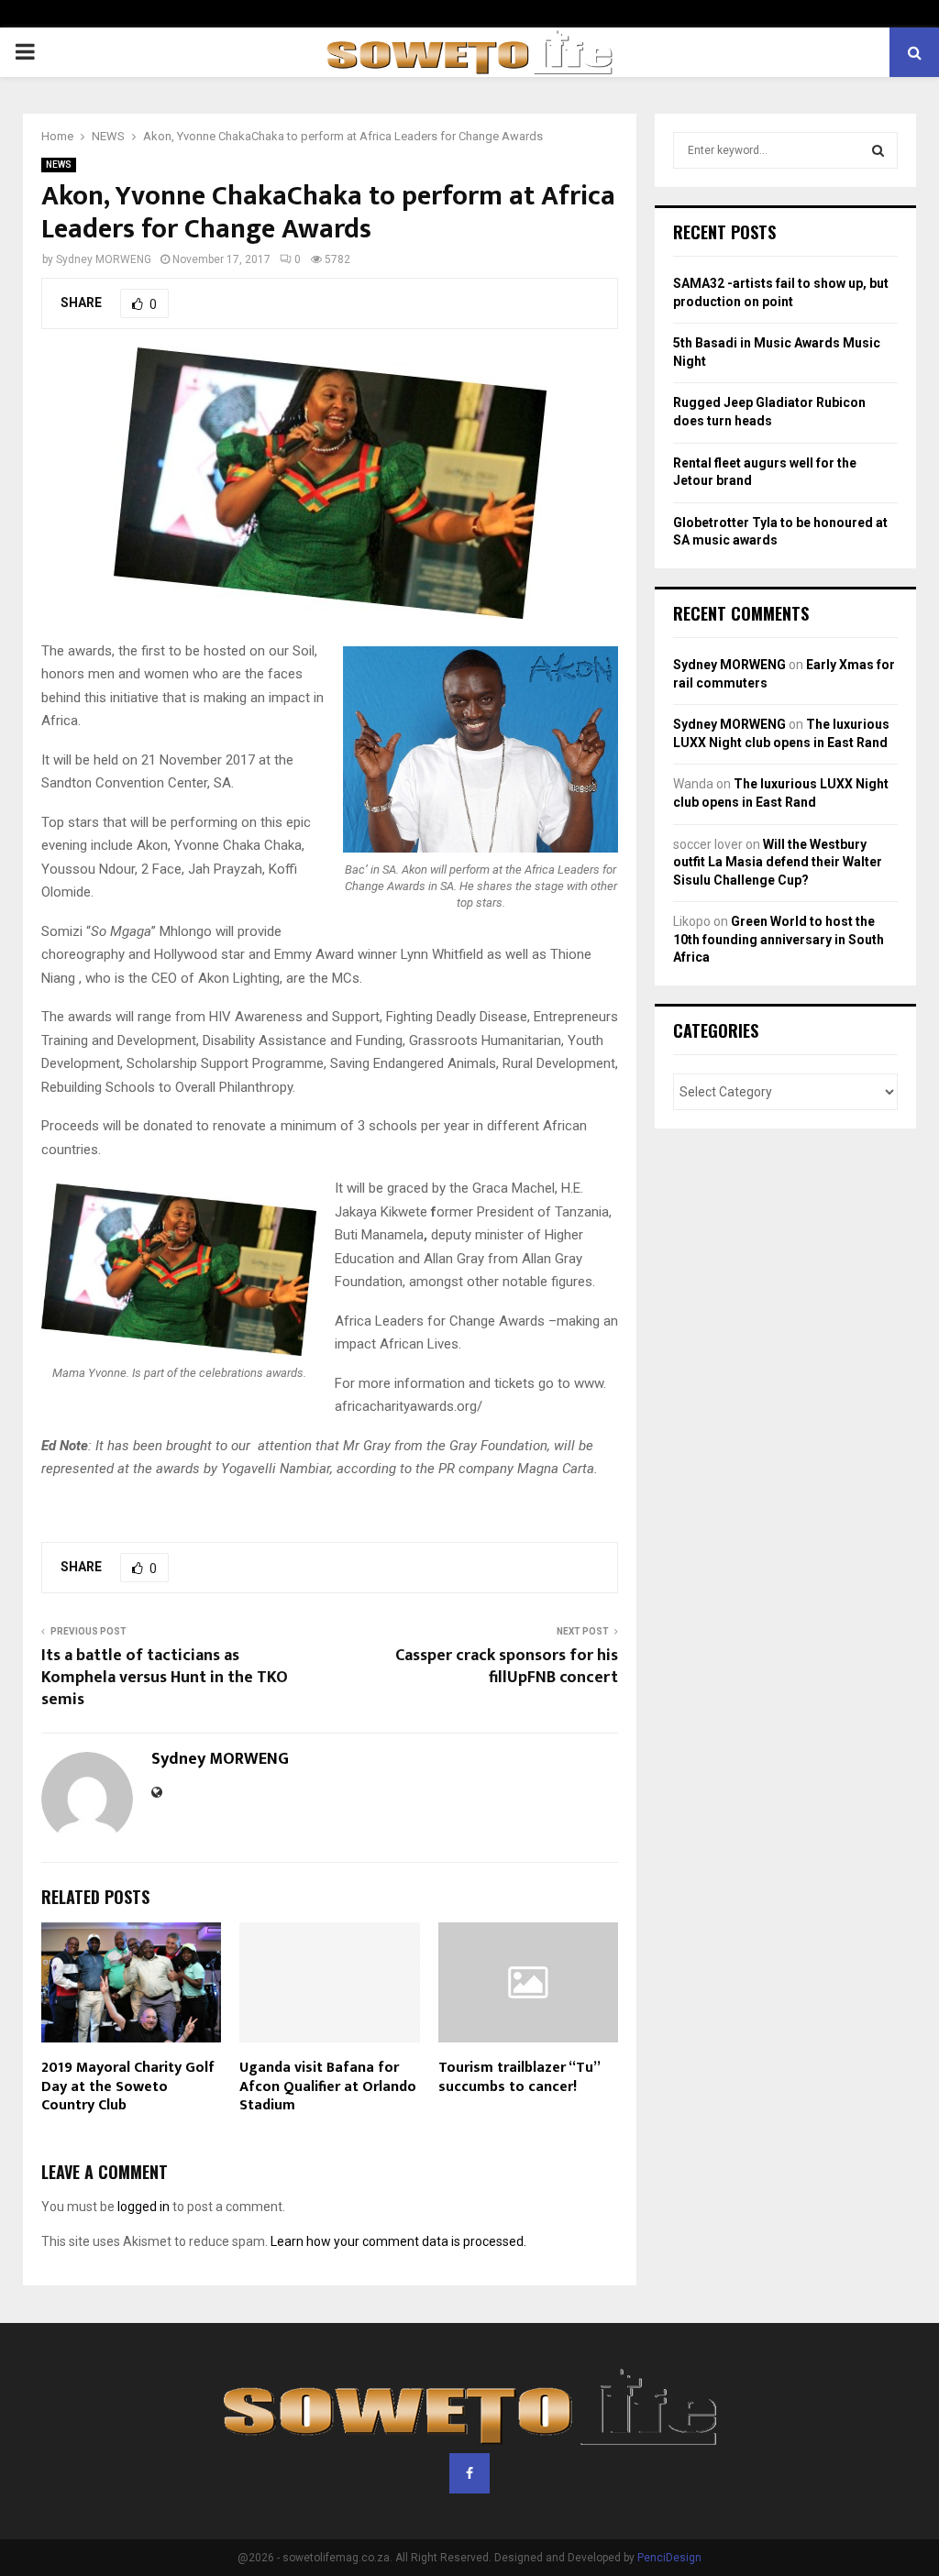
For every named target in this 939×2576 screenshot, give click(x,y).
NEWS (59, 165)
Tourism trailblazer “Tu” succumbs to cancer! (519, 2077)
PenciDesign (669, 2558)
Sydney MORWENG (104, 259)
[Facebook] (469, 2473)
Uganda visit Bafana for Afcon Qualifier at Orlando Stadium (328, 2087)
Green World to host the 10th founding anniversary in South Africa (779, 939)
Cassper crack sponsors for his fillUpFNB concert (507, 1667)
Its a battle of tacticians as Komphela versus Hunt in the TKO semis (165, 1678)
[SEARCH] (878, 150)
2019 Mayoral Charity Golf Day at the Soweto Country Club (128, 2087)
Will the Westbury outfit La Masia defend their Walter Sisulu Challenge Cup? (778, 862)
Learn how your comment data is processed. (398, 2241)
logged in (144, 2207)
